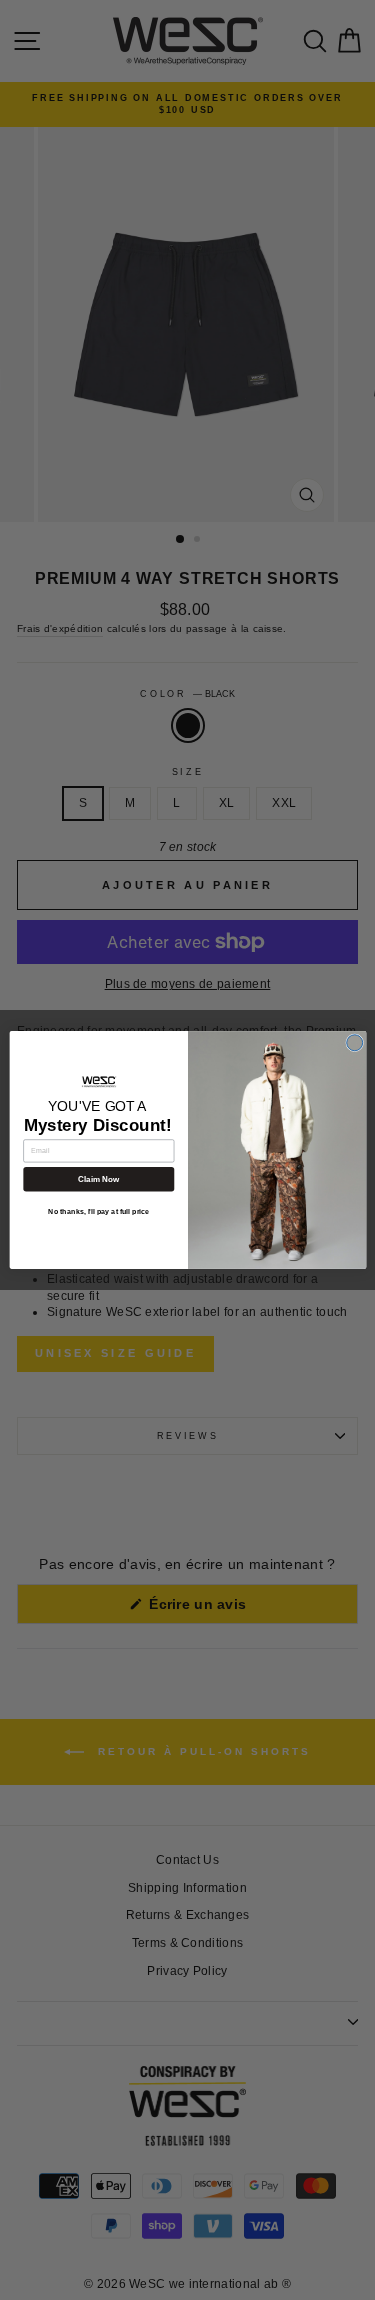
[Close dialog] (354, 1043)
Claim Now (98, 1179)
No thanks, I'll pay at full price (98, 1212)
